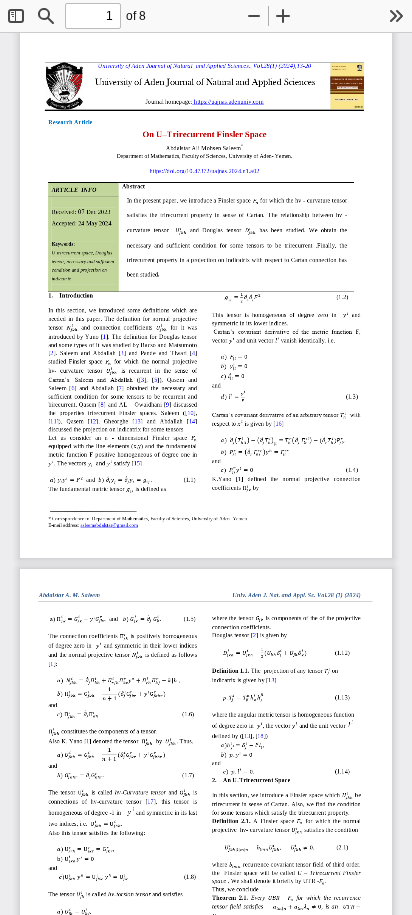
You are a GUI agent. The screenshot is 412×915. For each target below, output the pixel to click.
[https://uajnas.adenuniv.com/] (206, 87)
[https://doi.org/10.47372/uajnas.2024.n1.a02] (205, 174)
